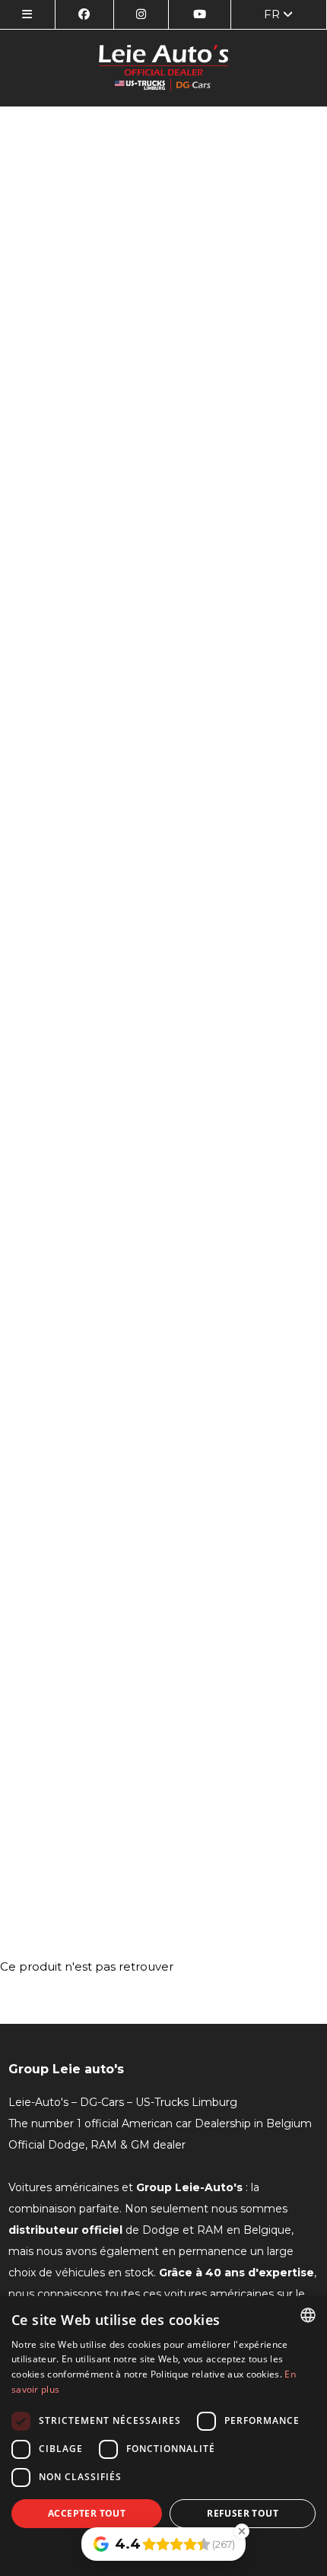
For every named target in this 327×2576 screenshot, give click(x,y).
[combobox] (308, 2315)
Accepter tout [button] (87, 2513)
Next (300, 1018)
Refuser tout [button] (243, 2513)
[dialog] (163, 2436)
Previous (27, 1018)
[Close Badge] (242, 2531)
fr (273, 14)
